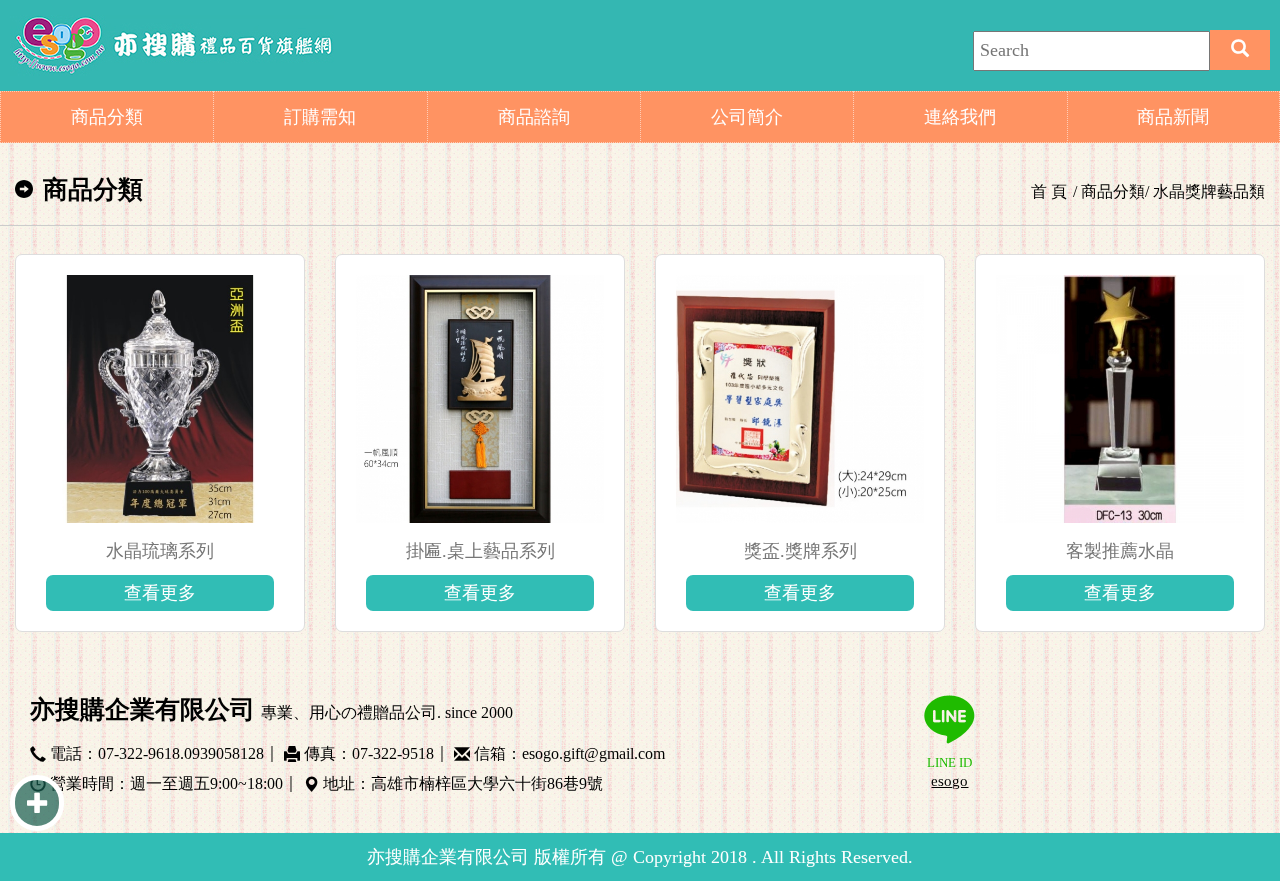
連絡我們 (960, 117)
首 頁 (1049, 191)
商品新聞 (1173, 117)
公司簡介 (747, 117)
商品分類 (107, 117)
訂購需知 (320, 117)
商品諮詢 (534, 117)
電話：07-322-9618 (115, 751)
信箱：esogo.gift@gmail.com (569, 751)
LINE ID (949, 772)
